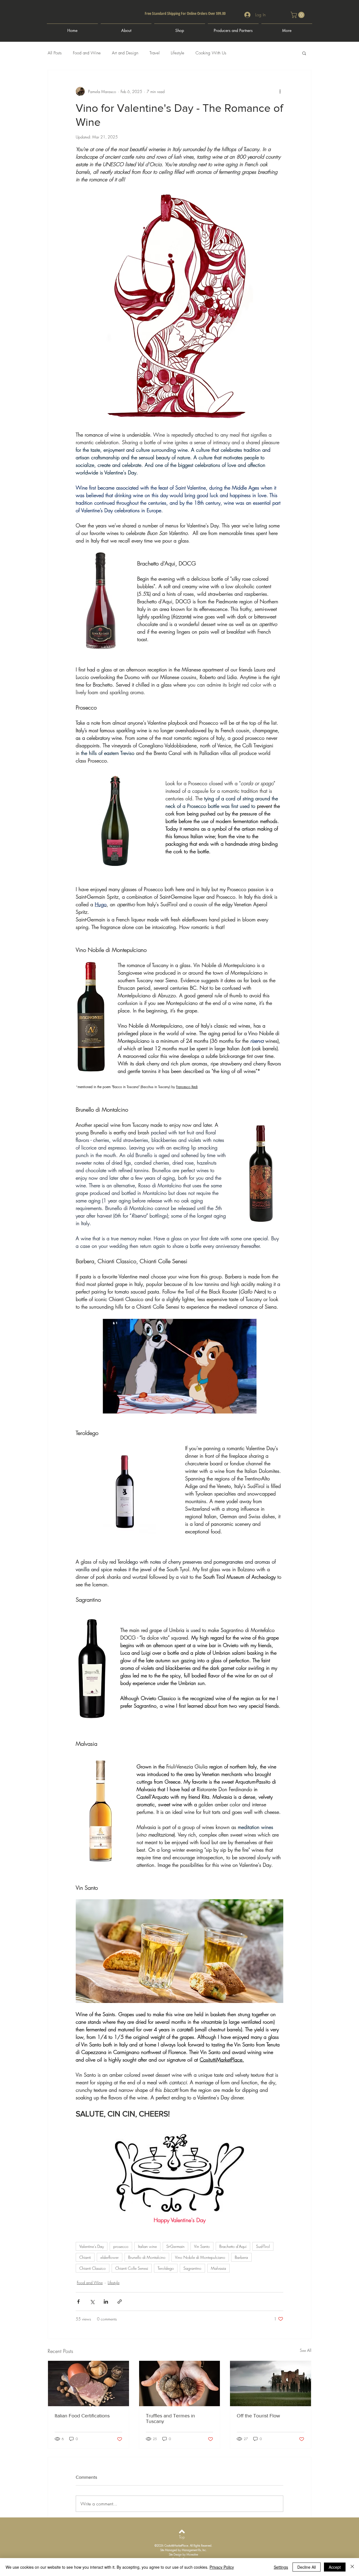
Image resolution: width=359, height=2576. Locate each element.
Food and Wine (87, 53)
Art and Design (125, 53)
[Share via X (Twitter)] (92, 2302)
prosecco (121, 2246)
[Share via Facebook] (78, 2302)
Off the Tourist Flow (258, 2416)
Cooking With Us (211, 53)
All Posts (55, 53)
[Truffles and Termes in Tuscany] (180, 2383)
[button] (298, 15)
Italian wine (147, 2246)
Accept (335, 2567)
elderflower (110, 2257)
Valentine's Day (92, 2246)
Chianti (85, 2257)
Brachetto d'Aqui (233, 2246)
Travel (155, 53)
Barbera (241, 2257)
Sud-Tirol (263, 2246)
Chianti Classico (93, 2268)
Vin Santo (202, 2246)
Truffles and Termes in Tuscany (170, 2419)
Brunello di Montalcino (147, 2257)
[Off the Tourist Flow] (271, 2383)
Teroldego (166, 2268)
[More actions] (280, 91)
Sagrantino (192, 2268)
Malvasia (218, 2268)
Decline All (307, 2567)
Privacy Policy (222, 2567)
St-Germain (175, 2246)
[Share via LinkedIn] (106, 2302)
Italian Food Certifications (82, 2416)
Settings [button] (281, 2567)
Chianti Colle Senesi (132, 2268)
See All (306, 2350)
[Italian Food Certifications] (88, 2383)
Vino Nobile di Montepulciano (200, 2257)
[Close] (352, 2567)
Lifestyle (178, 53)
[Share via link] (120, 2302)
